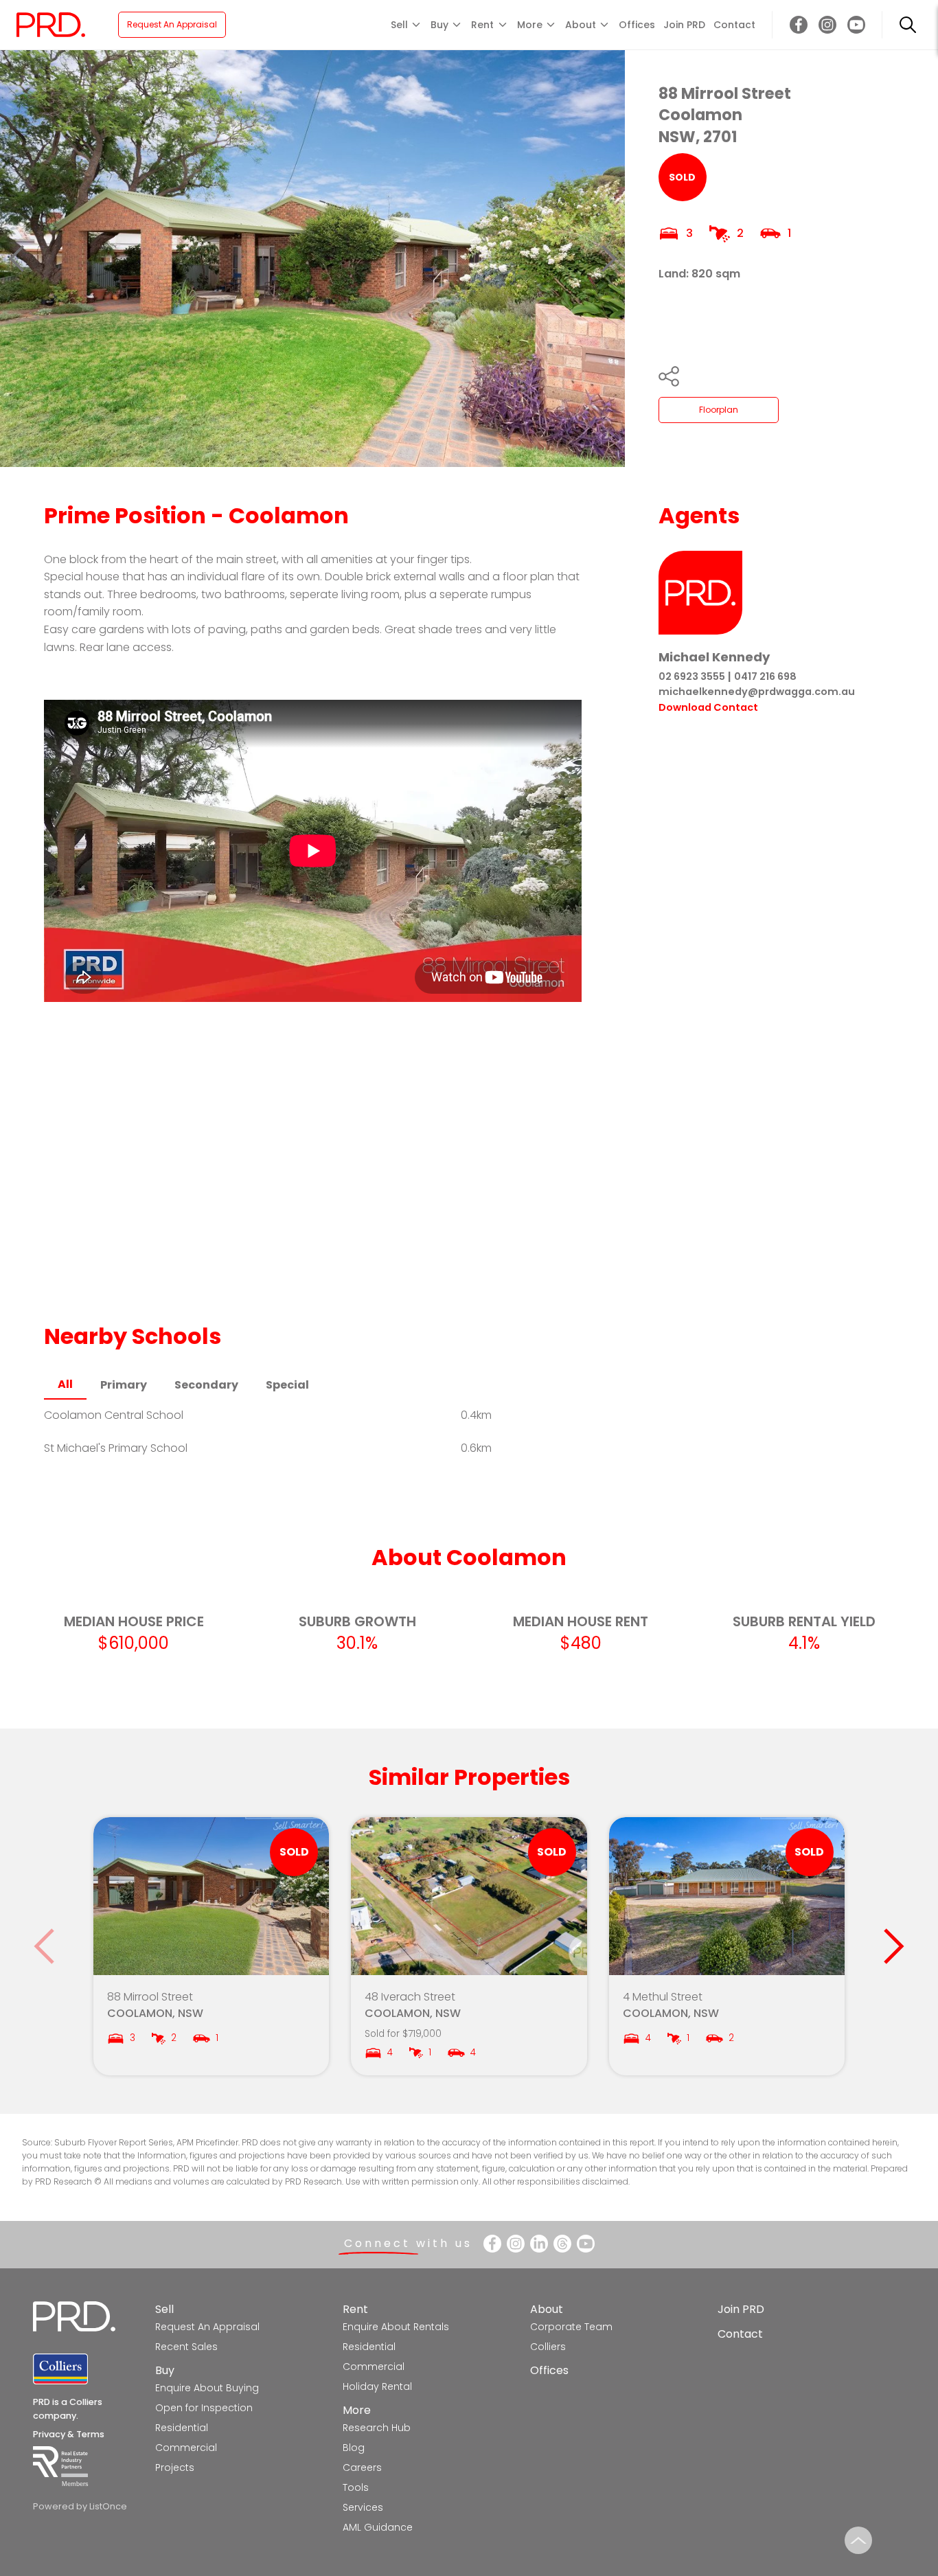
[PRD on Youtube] (856, 25)
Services (363, 2507)
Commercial (186, 2448)
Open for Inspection (204, 2408)
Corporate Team (571, 2327)
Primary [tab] (124, 1385)
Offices (637, 25)
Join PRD (684, 25)
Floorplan (719, 410)
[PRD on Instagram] (827, 25)
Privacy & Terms (69, 2434)
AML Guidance (378, 2527)
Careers (362, 2467)
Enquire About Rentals (396, 2327)
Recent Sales (186, 2347)
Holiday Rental (377, 2386)
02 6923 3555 (692, 676)
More (357, 2410)
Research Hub (377, 2428)
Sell (164, 2309)
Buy (165, 2370)
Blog (354, 2448)
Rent (355, 2309)
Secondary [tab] (206, 1385)
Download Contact (708, 707)
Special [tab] (287, 1385)
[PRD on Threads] (562, 2244)
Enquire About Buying (207, 2388)
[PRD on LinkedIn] (539, 2244)
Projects (175, 2467)
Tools (356, 2487)
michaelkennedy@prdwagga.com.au (757, 692)
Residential (182, 2428)
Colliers (548, 2347)
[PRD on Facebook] (799, 25)
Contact (734, 25)
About (547, 2309)
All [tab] (65, 1384)
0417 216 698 (765, 676)
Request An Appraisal (172, 24)
